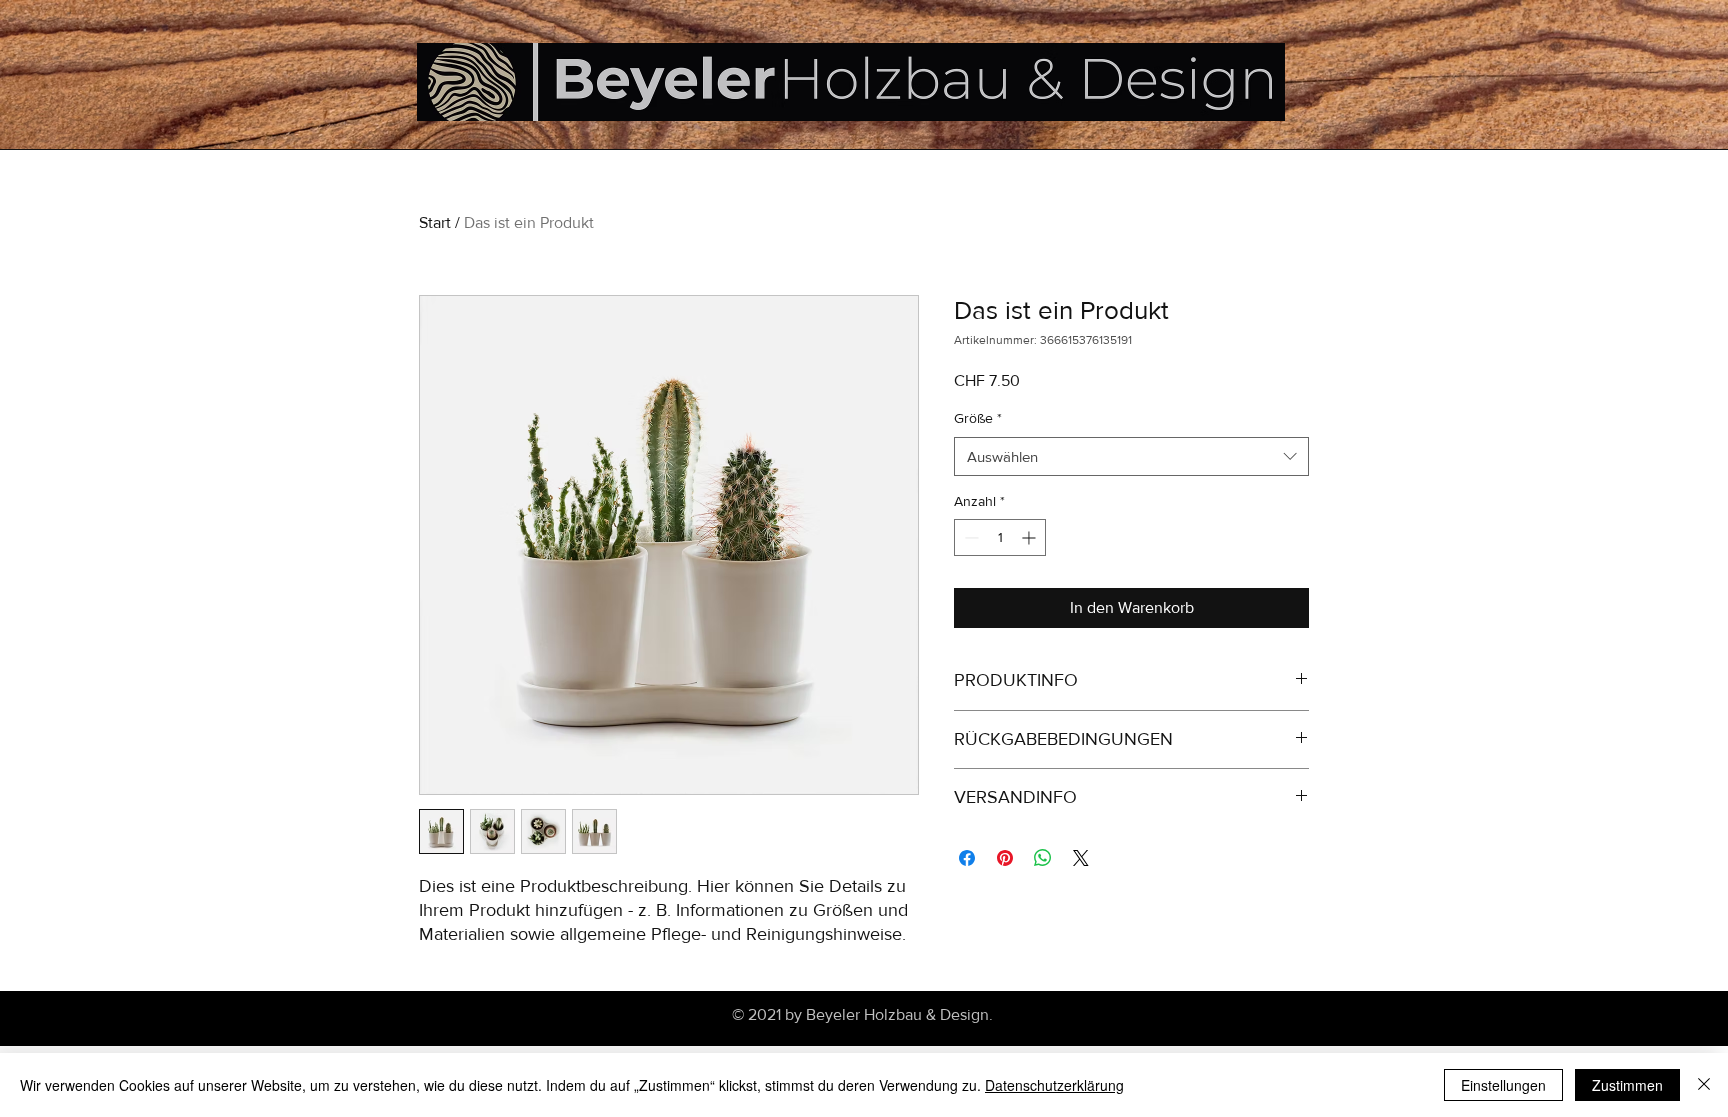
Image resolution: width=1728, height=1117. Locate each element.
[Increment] (1030, 537)
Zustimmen (1627, 1085)
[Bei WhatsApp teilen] (1043, 858)
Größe (978, 418)
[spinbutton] (1000, 537)
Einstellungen (1503, 1085)
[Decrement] (969, 537)
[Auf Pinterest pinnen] (1005, 858)
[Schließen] (1704, 1085)
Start (435, 222)
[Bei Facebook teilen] (967, 858)
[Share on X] (1081, 858)
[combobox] (1131, 456)
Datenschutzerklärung (1054, 1085)
